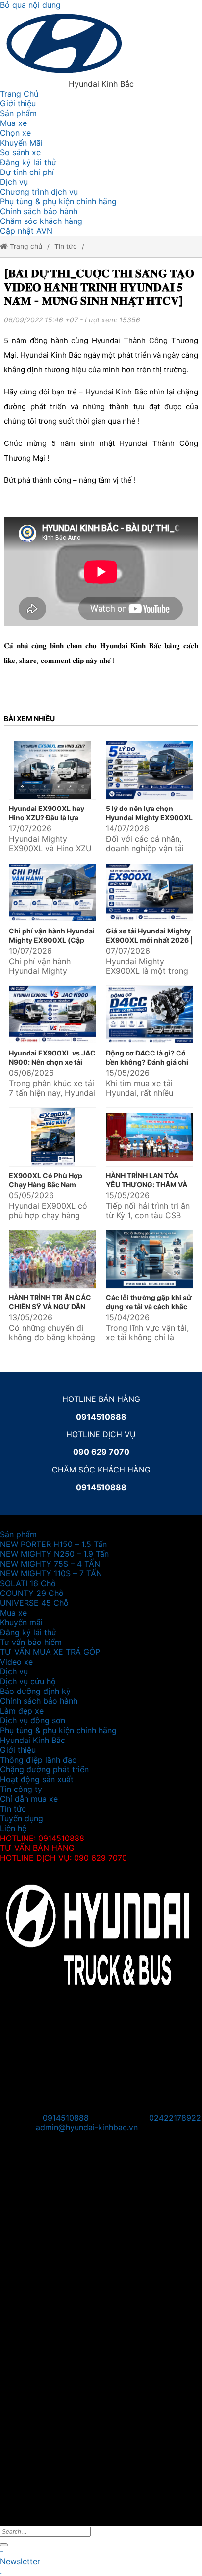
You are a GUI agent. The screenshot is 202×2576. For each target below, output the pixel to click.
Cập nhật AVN (26, 231)
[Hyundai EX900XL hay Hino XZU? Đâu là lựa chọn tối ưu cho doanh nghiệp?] (52, 771)
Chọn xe (15, 133)
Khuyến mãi (21, 1622)
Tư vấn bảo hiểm (31, 1642)
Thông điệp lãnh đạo (38, 1760)
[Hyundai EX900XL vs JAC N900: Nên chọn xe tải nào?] (52, 1015)
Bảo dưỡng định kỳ (35, 1691)
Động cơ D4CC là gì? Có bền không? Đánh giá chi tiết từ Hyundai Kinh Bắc (147, 1062)
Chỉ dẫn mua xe (29, 1799)
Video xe (16, 1662)
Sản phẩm (18, 113)
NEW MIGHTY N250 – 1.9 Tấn (54, 1554)
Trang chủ (25, 246)
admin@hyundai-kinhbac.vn (87, 2127)
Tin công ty (21, 1789)
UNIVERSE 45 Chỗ (34, 1603)
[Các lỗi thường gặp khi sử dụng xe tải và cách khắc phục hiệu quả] (150, 1260)
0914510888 (66, 2118)
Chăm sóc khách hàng (41, 221)
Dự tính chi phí (27, 172)
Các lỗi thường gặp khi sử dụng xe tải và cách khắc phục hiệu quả (149, 1307)
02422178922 (175, 2118)
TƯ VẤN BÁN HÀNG (37, 1848)
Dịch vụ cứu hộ (28, 1681)
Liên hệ (13, 1828)
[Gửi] (4, 2545)
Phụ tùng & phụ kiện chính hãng (58, 201)
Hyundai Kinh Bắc (33, 1740)
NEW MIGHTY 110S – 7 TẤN (51, 1573)
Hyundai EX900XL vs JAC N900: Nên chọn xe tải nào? (52, 1062)
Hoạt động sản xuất (37, 1779)
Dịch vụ (14, 182)
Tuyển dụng (22, 1818)
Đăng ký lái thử (28, 162)
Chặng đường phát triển (44, 1769)
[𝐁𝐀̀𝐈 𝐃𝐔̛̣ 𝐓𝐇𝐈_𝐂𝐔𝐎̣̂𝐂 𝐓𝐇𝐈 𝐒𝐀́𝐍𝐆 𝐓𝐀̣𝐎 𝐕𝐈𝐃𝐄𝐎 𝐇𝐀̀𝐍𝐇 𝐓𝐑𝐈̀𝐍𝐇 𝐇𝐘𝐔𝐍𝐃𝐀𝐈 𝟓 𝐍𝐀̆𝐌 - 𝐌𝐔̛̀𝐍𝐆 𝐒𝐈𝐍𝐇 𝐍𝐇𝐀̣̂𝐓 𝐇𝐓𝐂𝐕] (99, 287)
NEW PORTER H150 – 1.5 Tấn (53, 1544)
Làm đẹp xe (22, 1711)
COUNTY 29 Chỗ (32, 1593)
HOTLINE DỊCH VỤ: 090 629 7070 (63, 1858)
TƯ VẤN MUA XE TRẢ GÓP (50, 1652)
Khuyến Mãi (21, 143)
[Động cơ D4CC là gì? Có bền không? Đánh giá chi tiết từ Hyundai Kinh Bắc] (150, 1015)
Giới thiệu (18, 103)
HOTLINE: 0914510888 (42, 1838)
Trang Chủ (19, 94)
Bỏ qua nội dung (30, 5)
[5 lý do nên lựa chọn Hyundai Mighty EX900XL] (150, 771)
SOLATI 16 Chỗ (28, 1583)
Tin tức (66, 246)
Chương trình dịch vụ (39, 192)
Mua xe (13, 123)
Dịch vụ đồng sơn (33, 1720)
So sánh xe (20, 152)
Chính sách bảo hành (39, 211)
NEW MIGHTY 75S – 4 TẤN (50, 1564)
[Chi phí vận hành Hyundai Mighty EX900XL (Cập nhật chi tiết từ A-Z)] (52, 893)
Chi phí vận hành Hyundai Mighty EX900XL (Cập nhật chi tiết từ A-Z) (52, 940)
